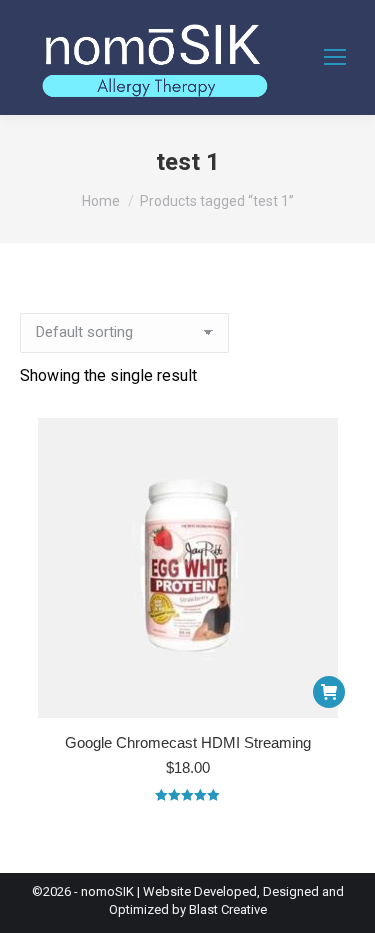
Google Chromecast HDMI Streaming (188, 742)
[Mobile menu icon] (335, 57)
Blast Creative (228, 909)
